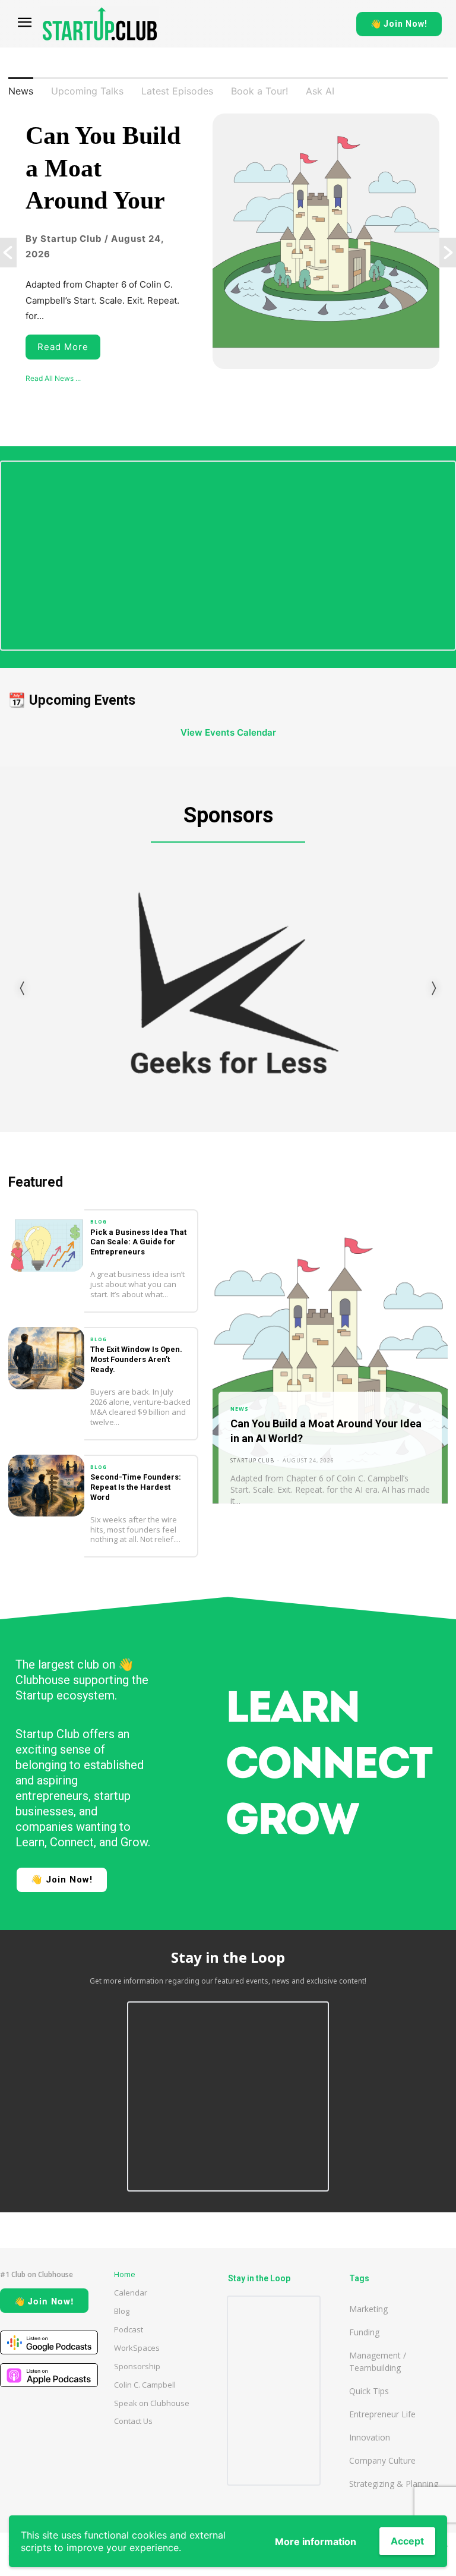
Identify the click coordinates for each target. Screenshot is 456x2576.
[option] (228, 253)
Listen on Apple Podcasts (49, 2375)
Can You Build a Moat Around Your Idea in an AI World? (103, 200)
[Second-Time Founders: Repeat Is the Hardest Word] (46, 1486)
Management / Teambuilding (378, 2361)
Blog (99, 1222)
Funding (364, 2332)
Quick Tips (369, 2391)
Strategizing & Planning (394, 2484)
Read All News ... (53, 378)
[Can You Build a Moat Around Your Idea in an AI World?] (330, 1370)
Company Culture (382, 2460)
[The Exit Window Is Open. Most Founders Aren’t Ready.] (46, 1358)
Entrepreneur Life (382, 2414)
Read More (63, 347)
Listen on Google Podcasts (49, 2342)
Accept (407, 2541)
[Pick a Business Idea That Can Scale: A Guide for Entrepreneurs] (46, 1240)
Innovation (370, 2437)
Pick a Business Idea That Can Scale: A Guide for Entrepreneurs (138, 1242)
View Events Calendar (228, 732)
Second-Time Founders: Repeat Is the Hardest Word (136, 1487)
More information (316, 2542)
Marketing (368, 2309)
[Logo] (100, 24)
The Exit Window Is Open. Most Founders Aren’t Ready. (136, 1359)
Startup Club (252, 1460)
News (240, 1409)
